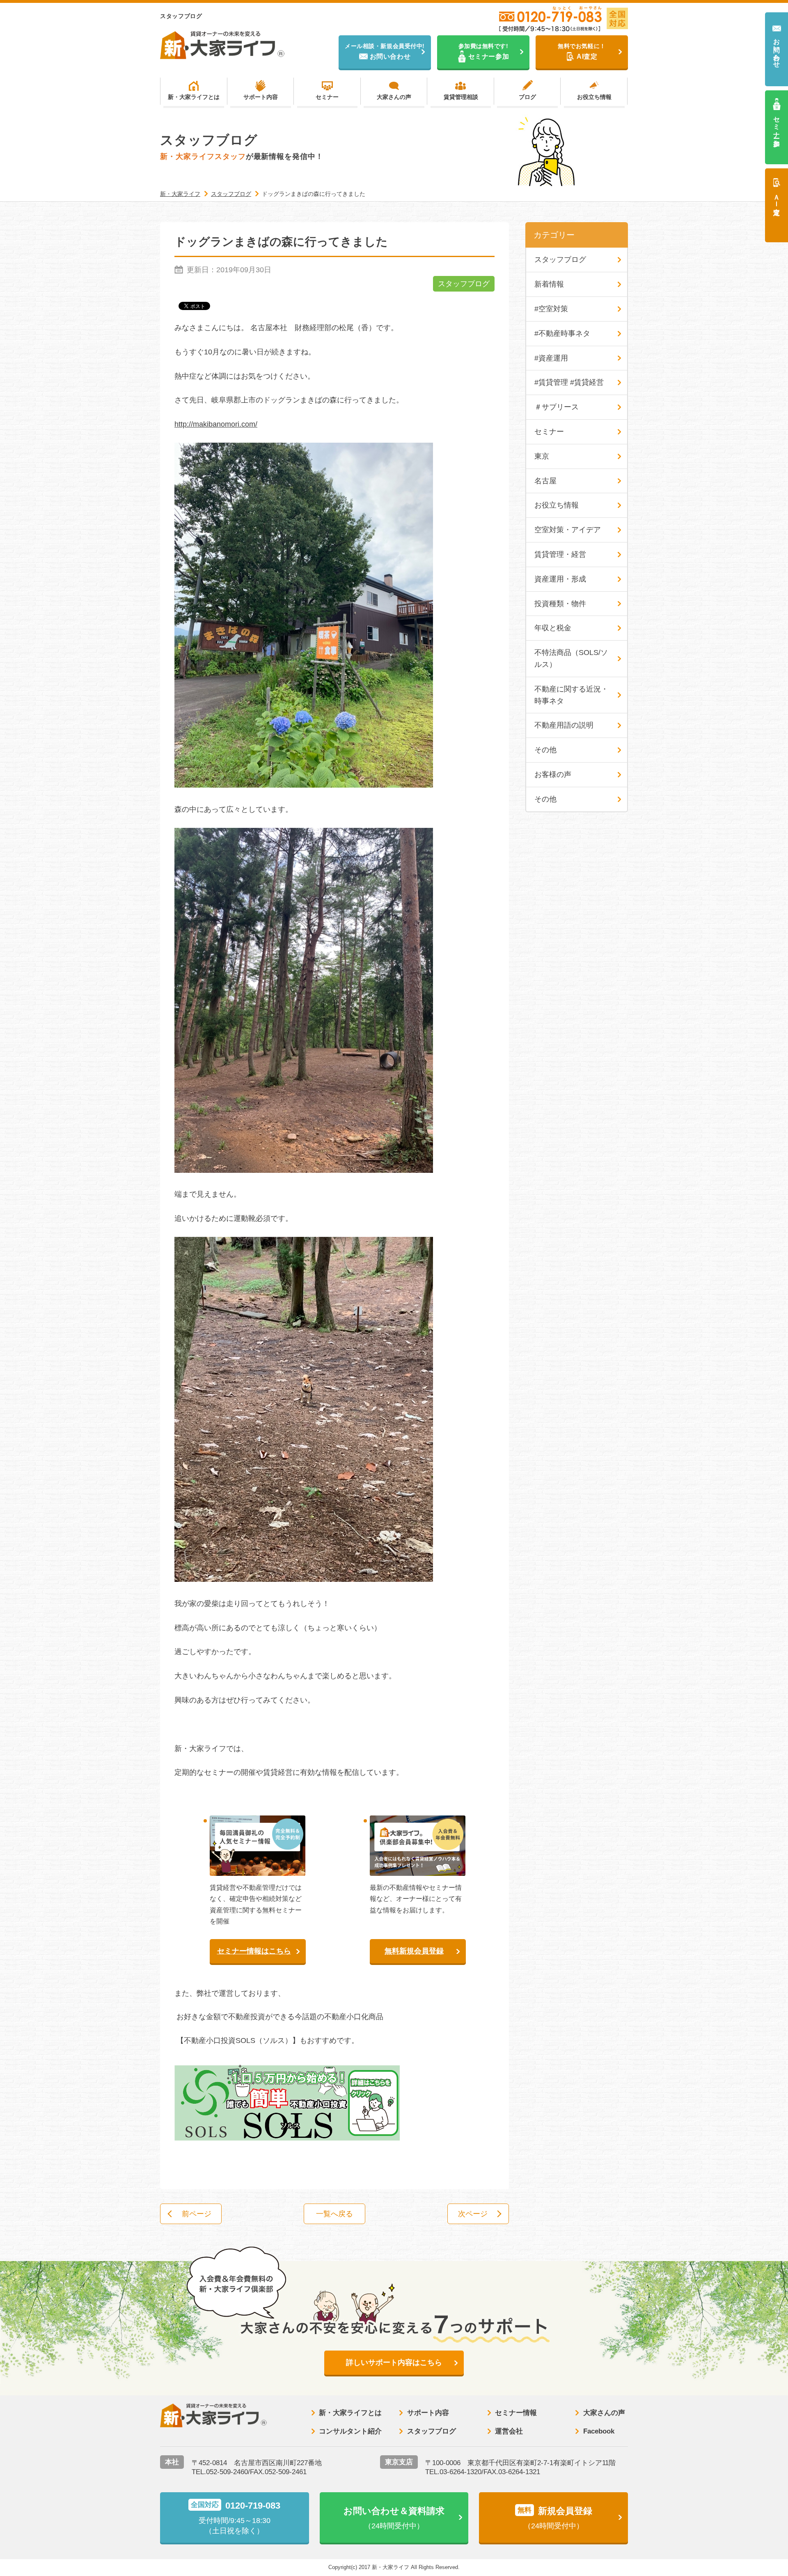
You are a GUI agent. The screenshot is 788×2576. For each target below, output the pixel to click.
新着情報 (549, 284)
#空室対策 (551, 309)
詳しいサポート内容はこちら (394, 2362)
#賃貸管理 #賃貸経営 (569, 382)
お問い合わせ (777, 49)
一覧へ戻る (334, 2214)
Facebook (599, 2431)
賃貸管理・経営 (560, 554)
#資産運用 (551, 358)
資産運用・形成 (560, 579)
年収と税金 (553, 628)
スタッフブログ (464, 284)
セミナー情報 (516, 2413)
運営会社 (509, 2431)
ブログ (527, 97)
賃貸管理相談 (461, 97)
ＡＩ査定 (777, 197)
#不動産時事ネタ (562, 333)
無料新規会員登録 (414, 1951)
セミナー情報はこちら (254, 1951)
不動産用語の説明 (564, 725)
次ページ (473, 2214)
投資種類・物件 (560, 604)
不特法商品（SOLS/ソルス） (571, 658)
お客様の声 (553, 774)
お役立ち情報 (594, 97)
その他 (545, 750)
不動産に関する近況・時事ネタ (571, 695)
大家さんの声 (394, 97)
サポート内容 (261, 97)
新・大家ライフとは (194, 97)
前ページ (197, 2214)
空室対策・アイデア (568, 530)
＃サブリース (557, 407)
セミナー (327, 97)
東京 (542, 456)
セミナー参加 (777, 124)
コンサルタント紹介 (350, 2431)
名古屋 (545, 481)
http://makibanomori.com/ (216, 424)
